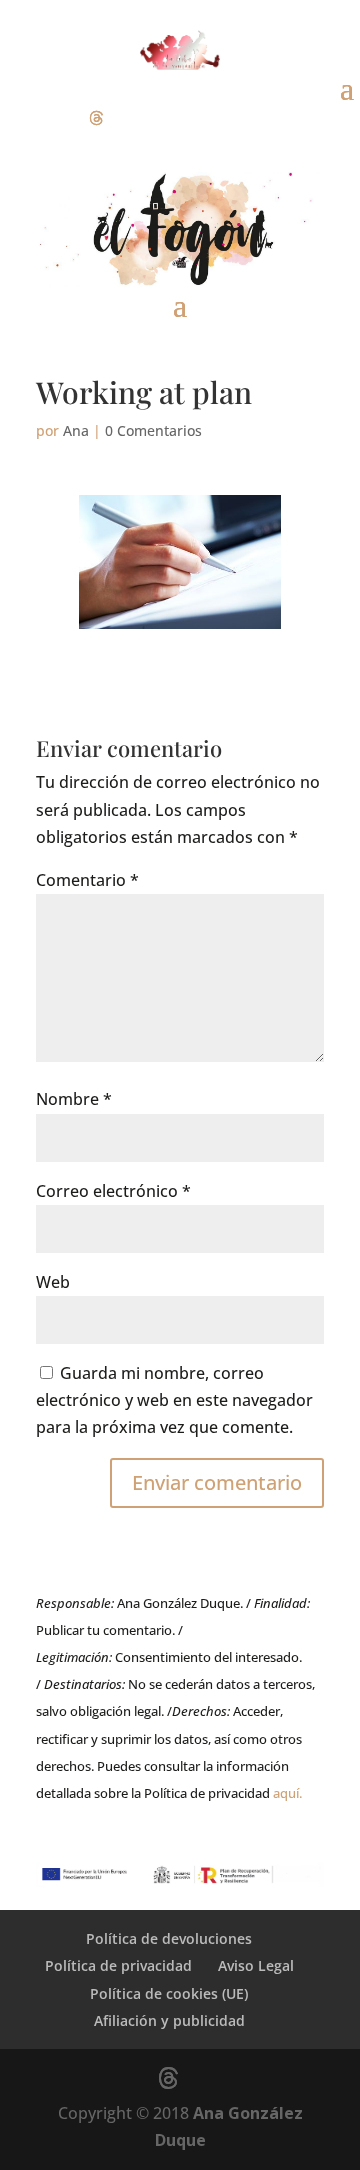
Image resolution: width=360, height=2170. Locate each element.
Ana (76, 430)
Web (53, 1282)
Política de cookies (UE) (169, 1993)
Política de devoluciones (169, 1938)
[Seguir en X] (96, 118)
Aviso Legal (256, 1965)
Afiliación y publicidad (169, 2020)
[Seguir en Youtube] (136, 118)
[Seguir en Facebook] (16, 118)
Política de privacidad (118, 1965)
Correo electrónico (113, 1191)
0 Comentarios (153, 430)
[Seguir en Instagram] (56, 118)
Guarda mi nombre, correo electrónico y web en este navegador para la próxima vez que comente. (174, 1400)
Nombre (74, 1099)
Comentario (87, 880)
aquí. (287, 1793)
